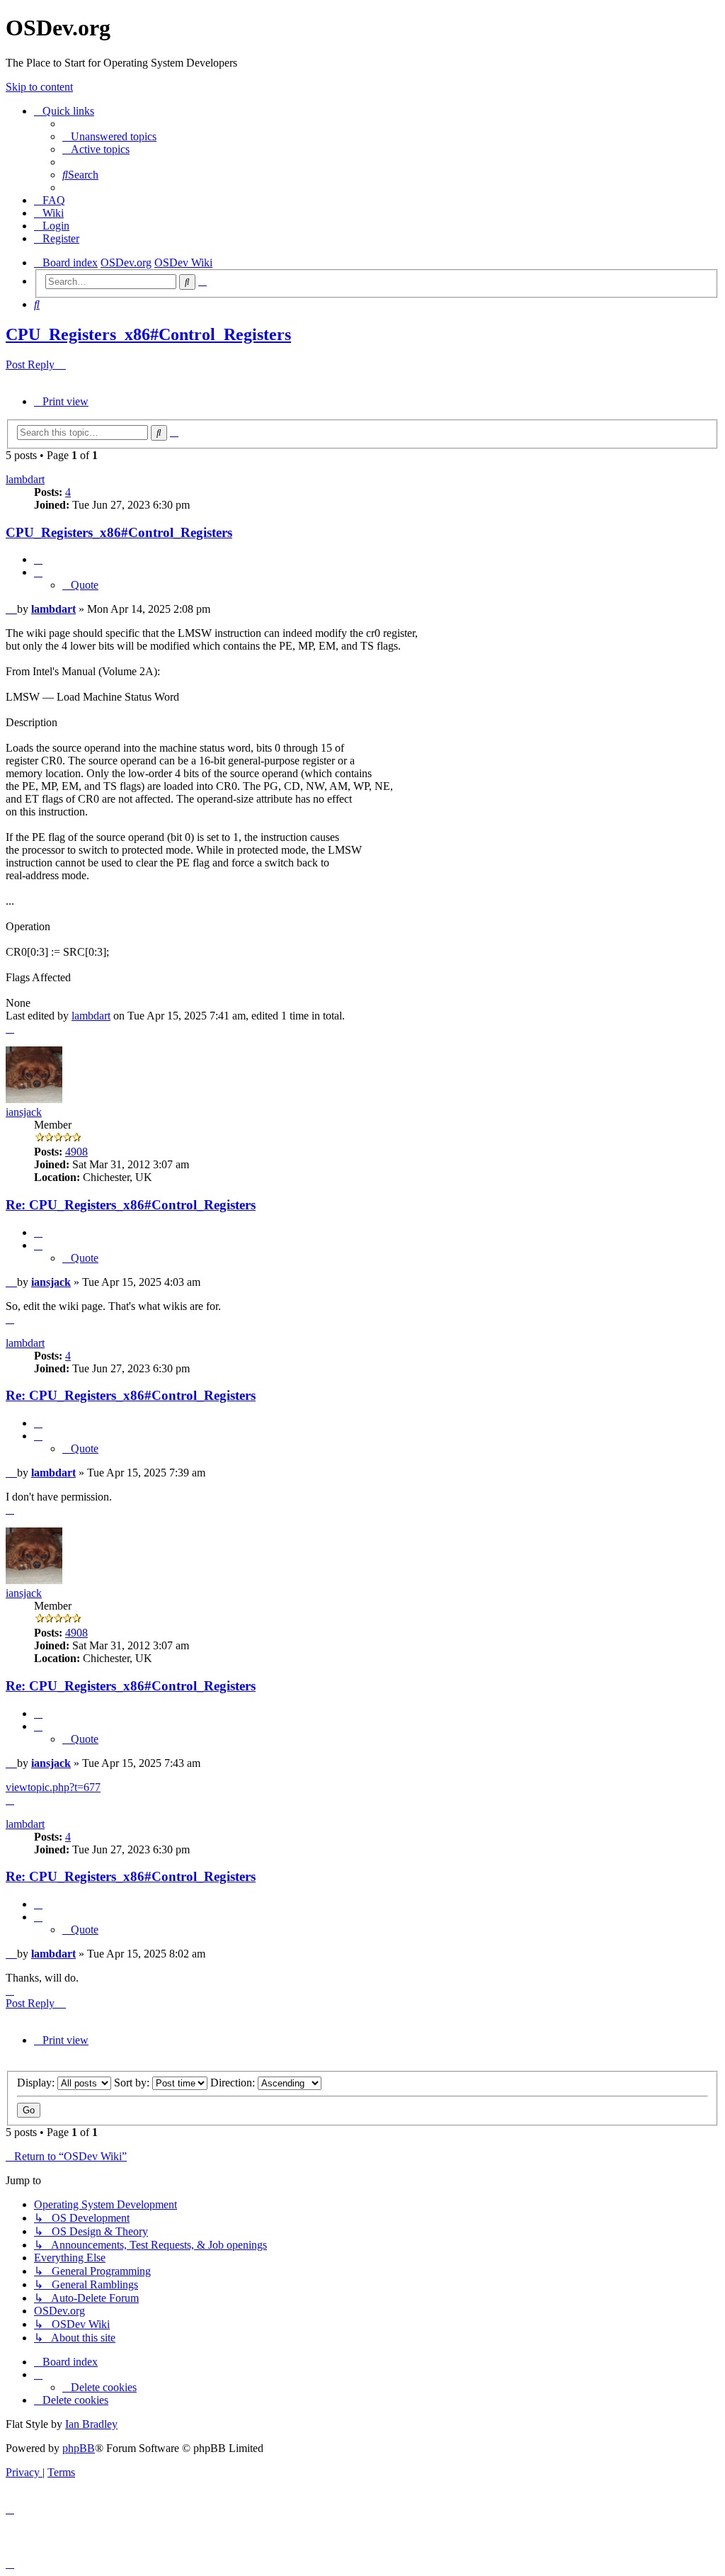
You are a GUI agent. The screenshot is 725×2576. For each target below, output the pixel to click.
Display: (37, 2083)
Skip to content (39, 87)
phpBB (79, 2448)
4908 (76, 1152)
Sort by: (133, 2083)
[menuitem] (109, 136)
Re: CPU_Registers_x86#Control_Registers (131, 1205)
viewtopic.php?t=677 (53, 1787)
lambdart (25, 479)
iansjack (24, 1112)
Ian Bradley (91, 2424)
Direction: (234, 2083)
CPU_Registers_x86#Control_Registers (148, 334)
